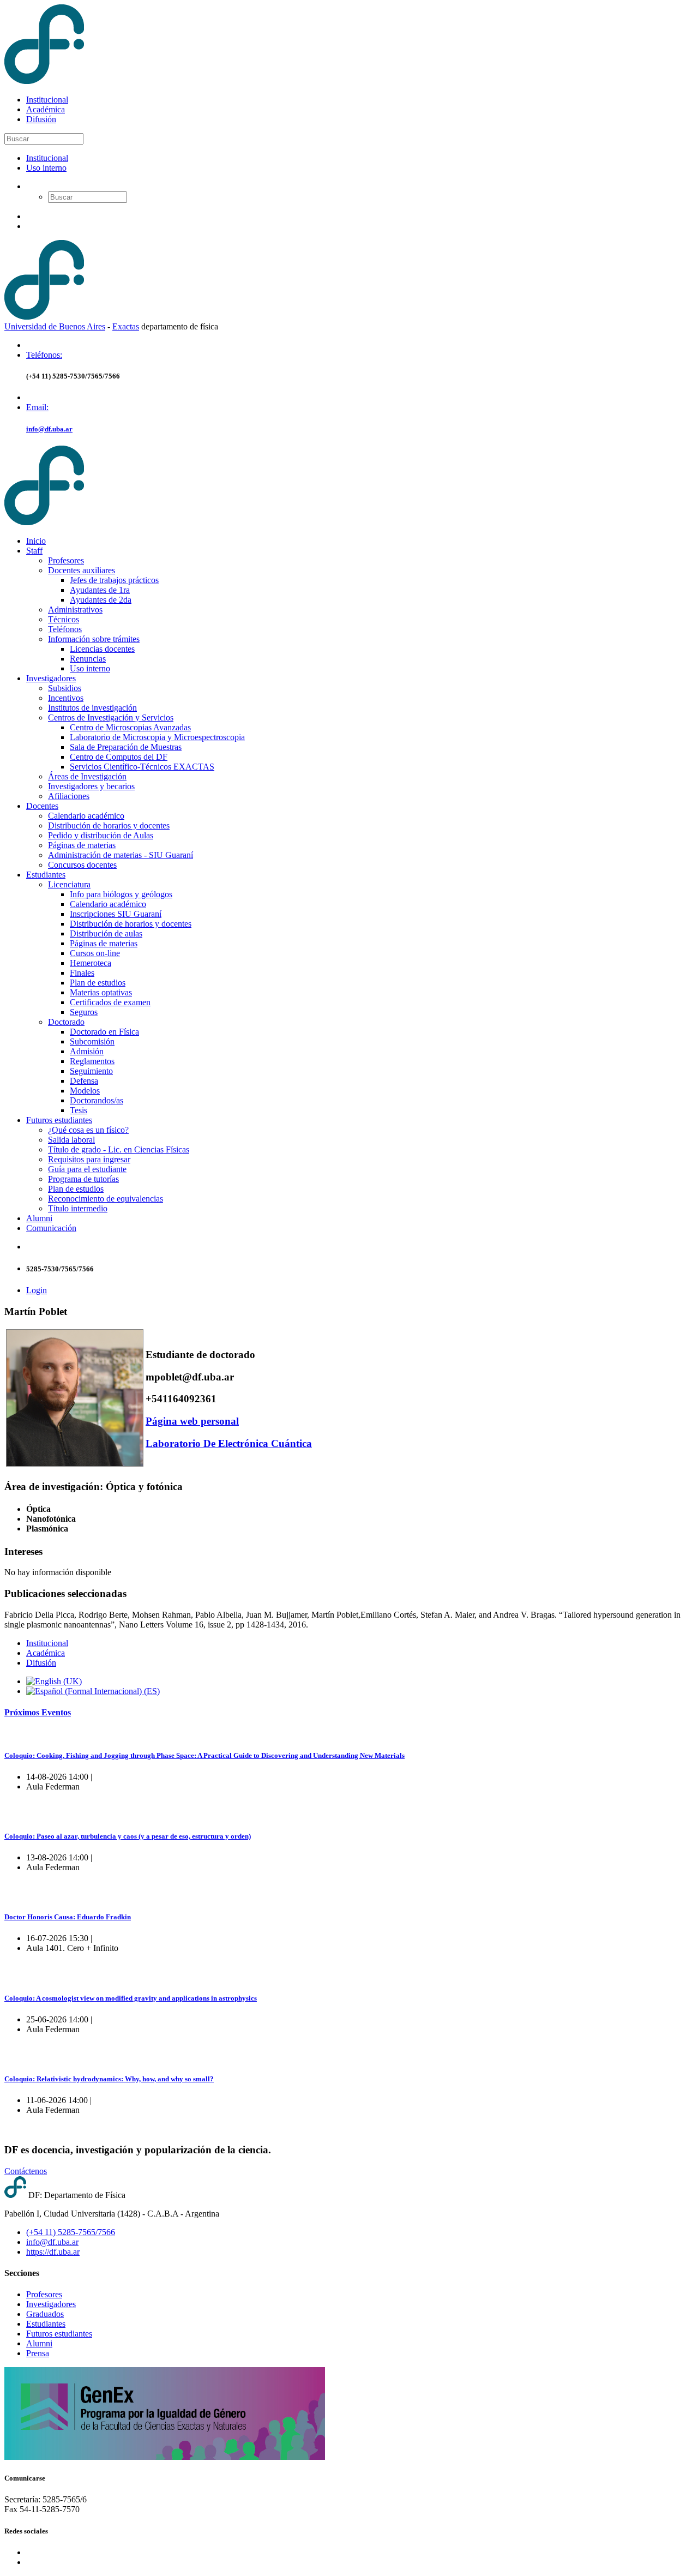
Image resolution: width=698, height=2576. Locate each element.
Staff (34, 551)
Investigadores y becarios (91, 786)
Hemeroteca (91, 963)
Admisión (87, 1051)
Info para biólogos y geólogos (121, 894)
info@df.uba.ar (49, 429)
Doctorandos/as (97, 1100)
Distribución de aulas (106, 933)
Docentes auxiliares (82, 570)
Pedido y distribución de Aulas (101, 835)
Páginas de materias (82, 845)
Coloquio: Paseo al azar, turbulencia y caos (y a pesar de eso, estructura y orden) (128, 1836)
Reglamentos (92, 1061)
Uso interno (46, 168)
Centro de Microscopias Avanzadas (130, 727)
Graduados (45, 2314)
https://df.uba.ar (53, 2252)
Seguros (84, 1012)
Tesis (79, 1110)
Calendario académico (86, 816)
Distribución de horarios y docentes (109, 825)
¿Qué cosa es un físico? (88, 1130)
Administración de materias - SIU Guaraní (121, 855)
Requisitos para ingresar (89, 1159)
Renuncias (88, 659)
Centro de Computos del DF (119, 757)
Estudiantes (46, 875)
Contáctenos (26, 2171)
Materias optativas (101, 992)
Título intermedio (78, 1208)
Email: (37, 407)
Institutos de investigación (92, 708)
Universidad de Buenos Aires (55, 326)
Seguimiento (91, 1071)
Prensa (38, 2353)
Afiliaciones (69, 796)
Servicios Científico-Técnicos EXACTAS (142, 767)
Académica (46, 109)
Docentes (42, 806)
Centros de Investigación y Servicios (111, 717)
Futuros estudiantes (59, 1120)
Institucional (47, 100)
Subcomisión (92, 1041)
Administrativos (75, 610)
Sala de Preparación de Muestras (126, 747)
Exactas (126, 326)
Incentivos (66, 698)
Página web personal (192, 1421)
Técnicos (64, 619)
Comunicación (51, 1228)
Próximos (38, 1712)
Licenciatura (69, 884)
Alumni (39, 1218)
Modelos (85, 1091)
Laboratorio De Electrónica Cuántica (229, 1443)
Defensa (84, 1081)
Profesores (66, 560)
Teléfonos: (44, 355)
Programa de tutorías (83, 1179)
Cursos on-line (95, 953)
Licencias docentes (102, 649)
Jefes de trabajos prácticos (114, 580)
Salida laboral (71, 1140)
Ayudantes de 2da (101, 600)
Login (37, 1290)
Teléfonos (65, 629)
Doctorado (66, 1022)
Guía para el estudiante (87, 1169)
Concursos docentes (82, 865)
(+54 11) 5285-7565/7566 (71, 2232)
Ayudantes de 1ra (100, 590)
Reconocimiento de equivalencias (106, 1199)
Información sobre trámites (94, 639)
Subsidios (65, 688)
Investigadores (51, 678)
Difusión (41, 119)
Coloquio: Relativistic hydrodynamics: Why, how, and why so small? (109, 2079)
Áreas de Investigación (87, 776)
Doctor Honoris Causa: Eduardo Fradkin (68, 1917)
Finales (82, 973)
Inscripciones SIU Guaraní (116, 914)
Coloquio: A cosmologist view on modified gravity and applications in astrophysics (131, 1998)
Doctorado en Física (104, 1032)
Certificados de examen (110, 1002)
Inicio (36, 541)
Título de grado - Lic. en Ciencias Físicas (119, 1149)
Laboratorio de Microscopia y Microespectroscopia (157, 737)
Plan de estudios (98, 983)
